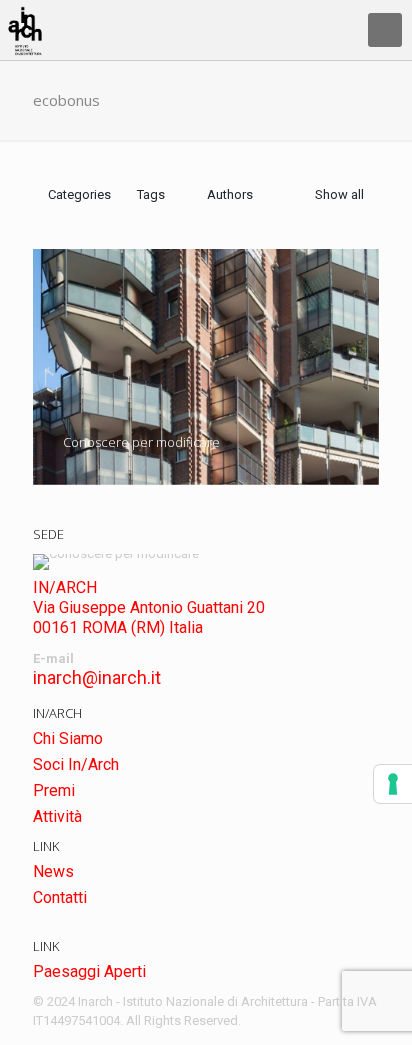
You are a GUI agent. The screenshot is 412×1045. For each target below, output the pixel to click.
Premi (54, 790)
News (53, 871)
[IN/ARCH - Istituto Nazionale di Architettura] (25, 30)
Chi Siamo (68, 738)
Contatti (60, 897)
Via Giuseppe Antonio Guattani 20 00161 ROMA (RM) (149, 617)
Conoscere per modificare (141, 442)
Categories (79, 194)
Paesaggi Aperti (89, 971)
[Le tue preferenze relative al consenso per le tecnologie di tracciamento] (393, 784)
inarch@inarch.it (97, 677)
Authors (230, 194)
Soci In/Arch (76, 764)
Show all (339, 194)
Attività (57, 816)
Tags (151, 194)
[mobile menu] (385, 30)
